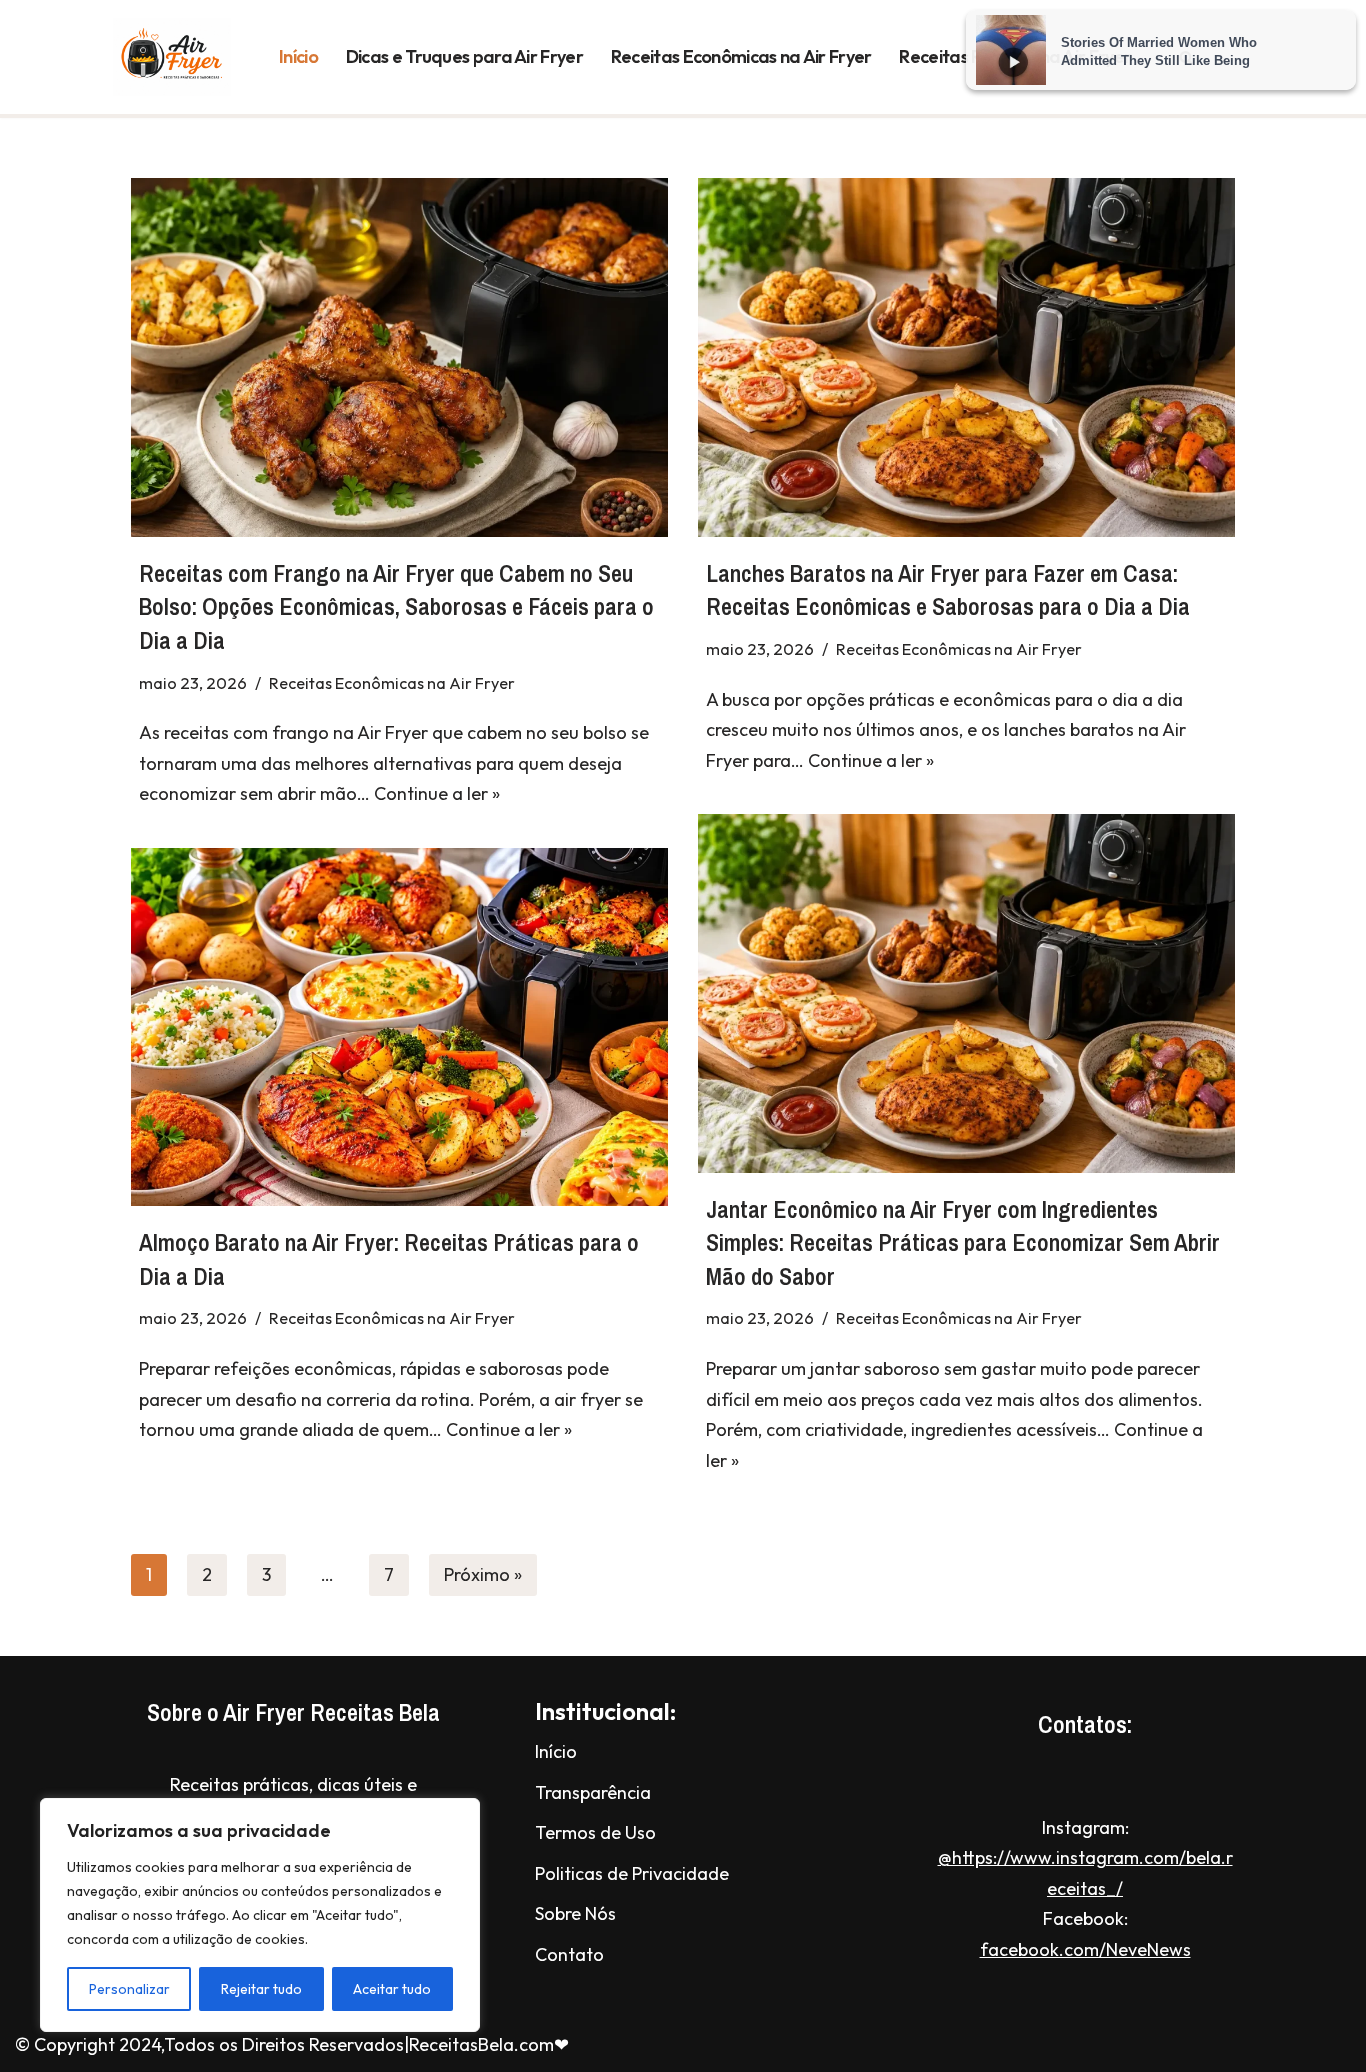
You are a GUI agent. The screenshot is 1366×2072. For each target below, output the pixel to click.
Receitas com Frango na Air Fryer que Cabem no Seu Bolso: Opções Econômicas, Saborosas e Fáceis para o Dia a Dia (396, 606)
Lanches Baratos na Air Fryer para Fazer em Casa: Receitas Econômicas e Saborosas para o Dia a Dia (948, 590)
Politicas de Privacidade (632, 1873)
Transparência (593, 1792)
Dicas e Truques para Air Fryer (464, 56)
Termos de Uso (595, 1832)
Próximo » (483, 1574)
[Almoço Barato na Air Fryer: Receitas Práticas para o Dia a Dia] (399, 1027)
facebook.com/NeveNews (1085, 1949)
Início (298, 56)
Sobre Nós (575, 1913)
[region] (260, 1915)
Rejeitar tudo (261, 1989)
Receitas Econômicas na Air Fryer (741, 56)
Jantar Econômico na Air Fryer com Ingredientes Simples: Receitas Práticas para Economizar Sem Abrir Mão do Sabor (963, 1242)
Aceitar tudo (392, 1989)
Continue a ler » (437, 793)
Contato (569, 1954)
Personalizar (129, 1989)
